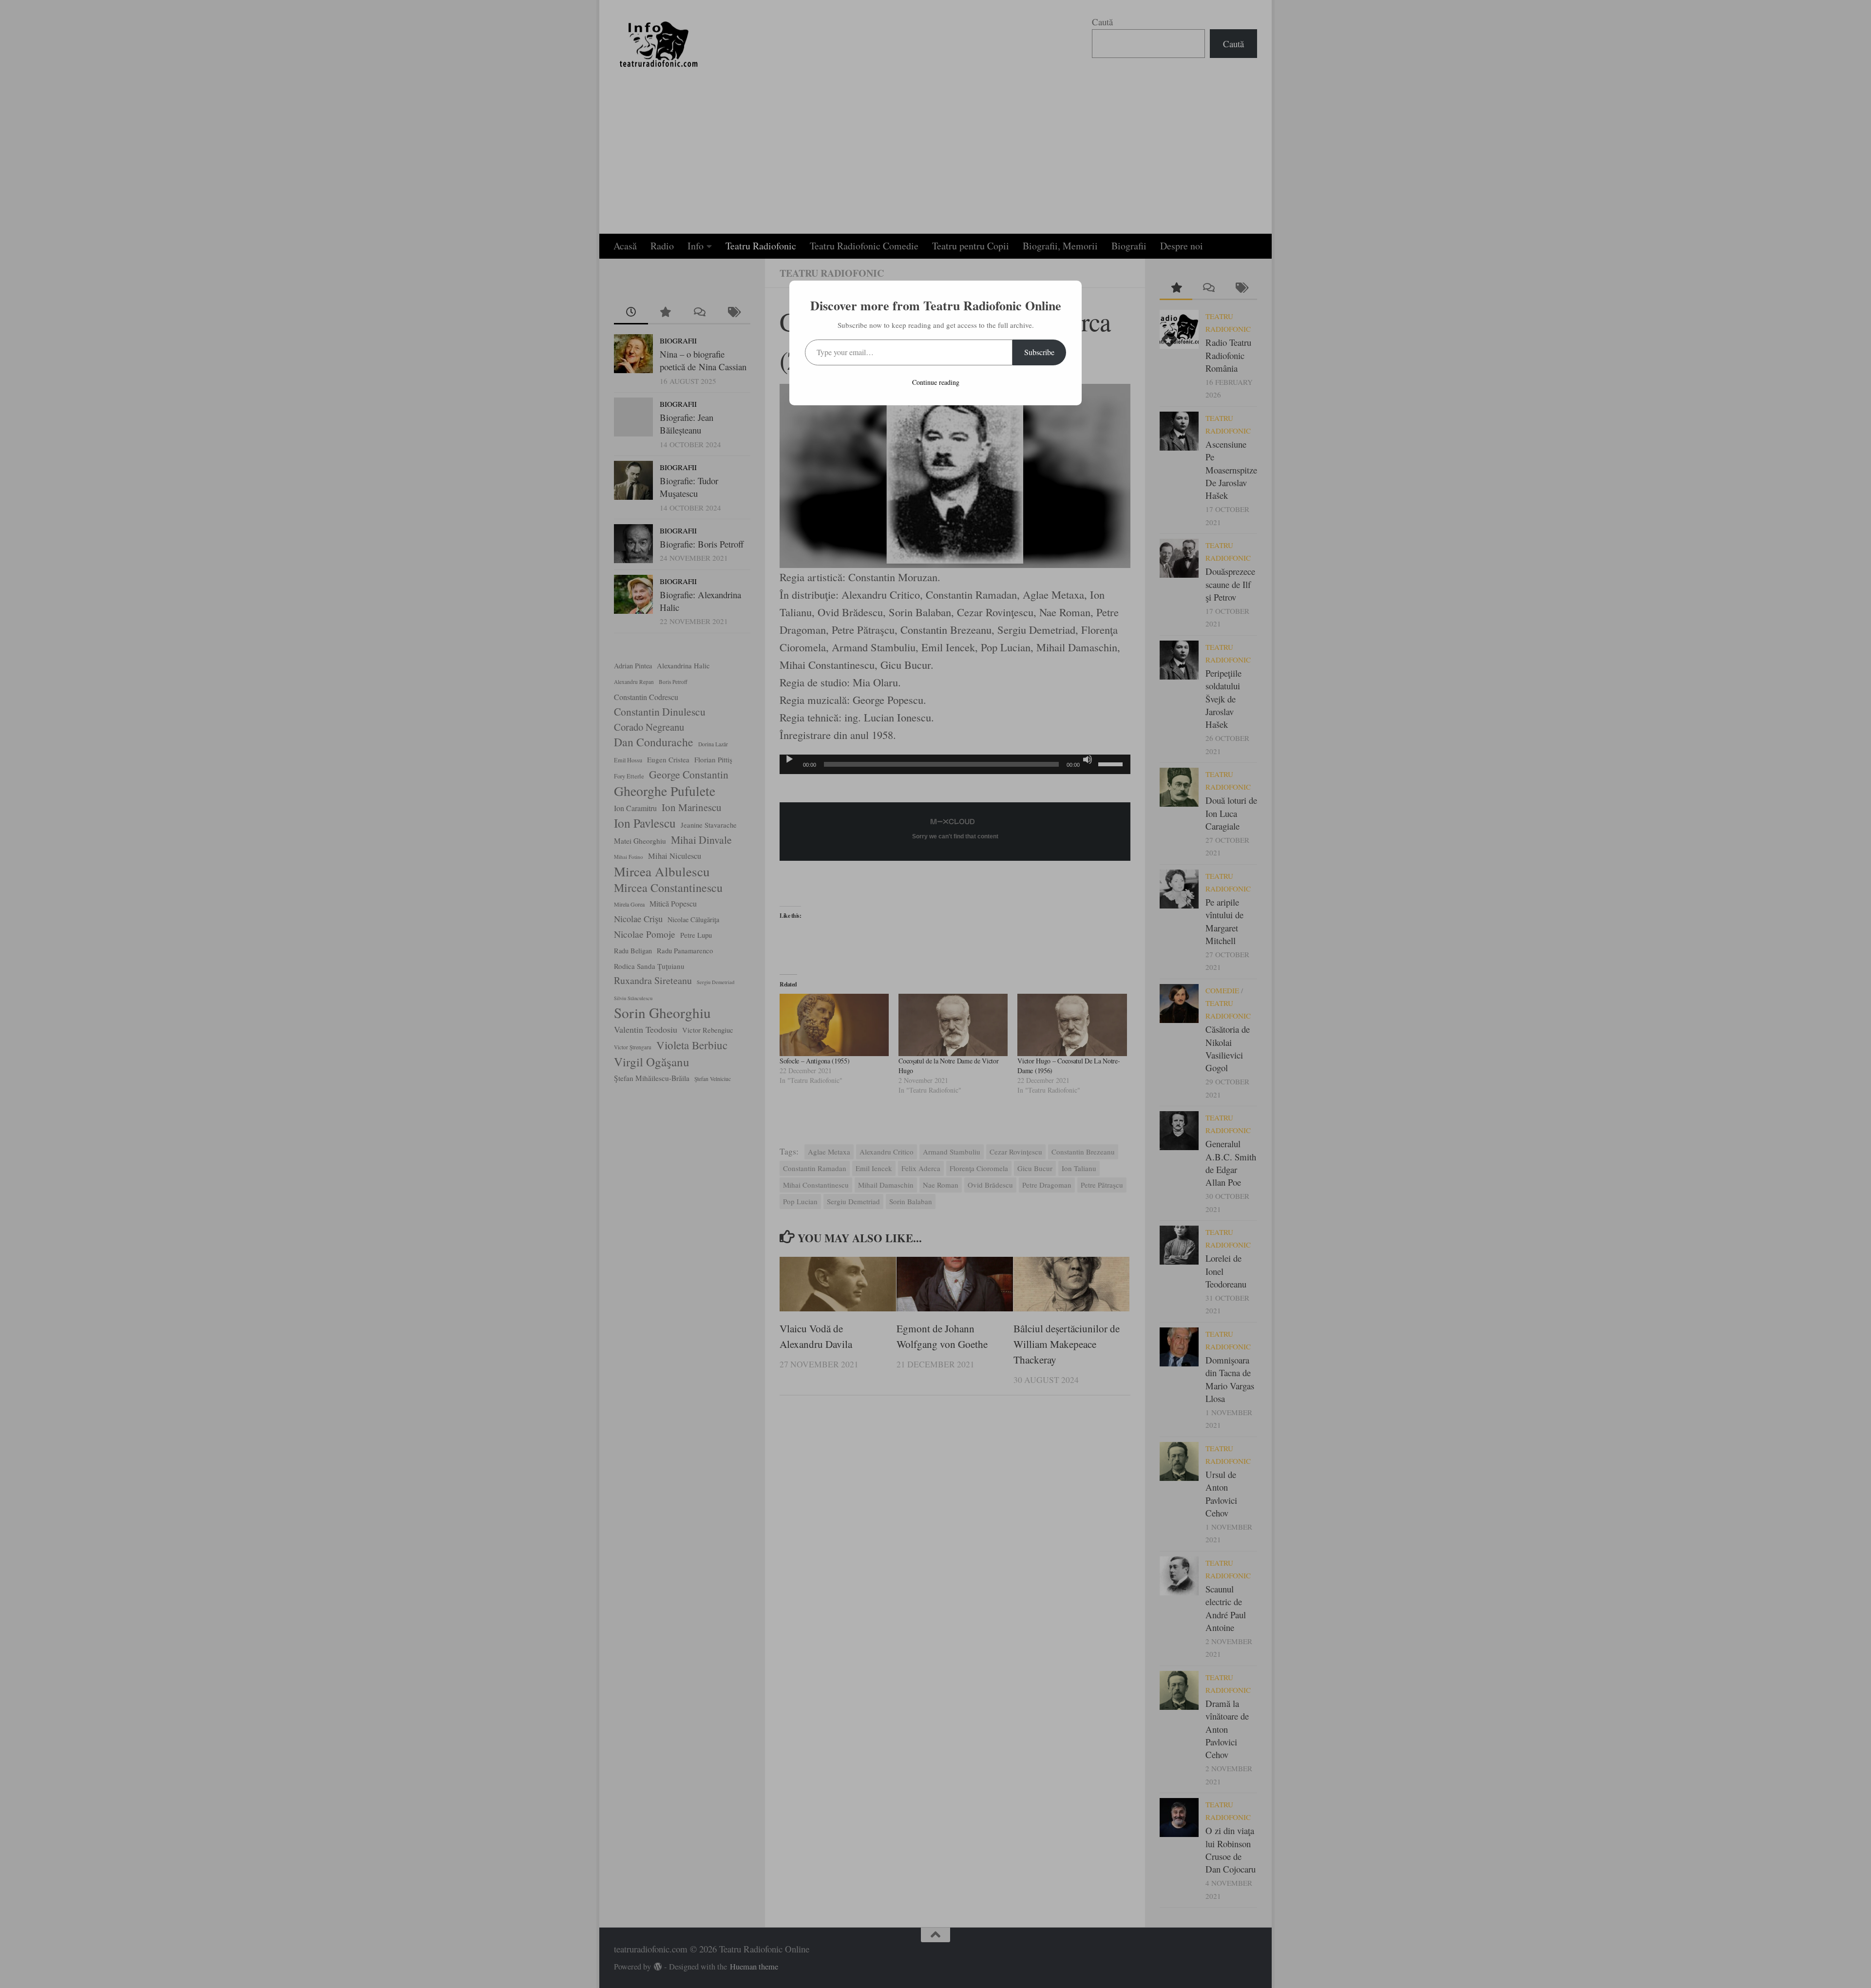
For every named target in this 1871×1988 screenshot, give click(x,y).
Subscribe (1039, 352)
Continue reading (936, 382)
